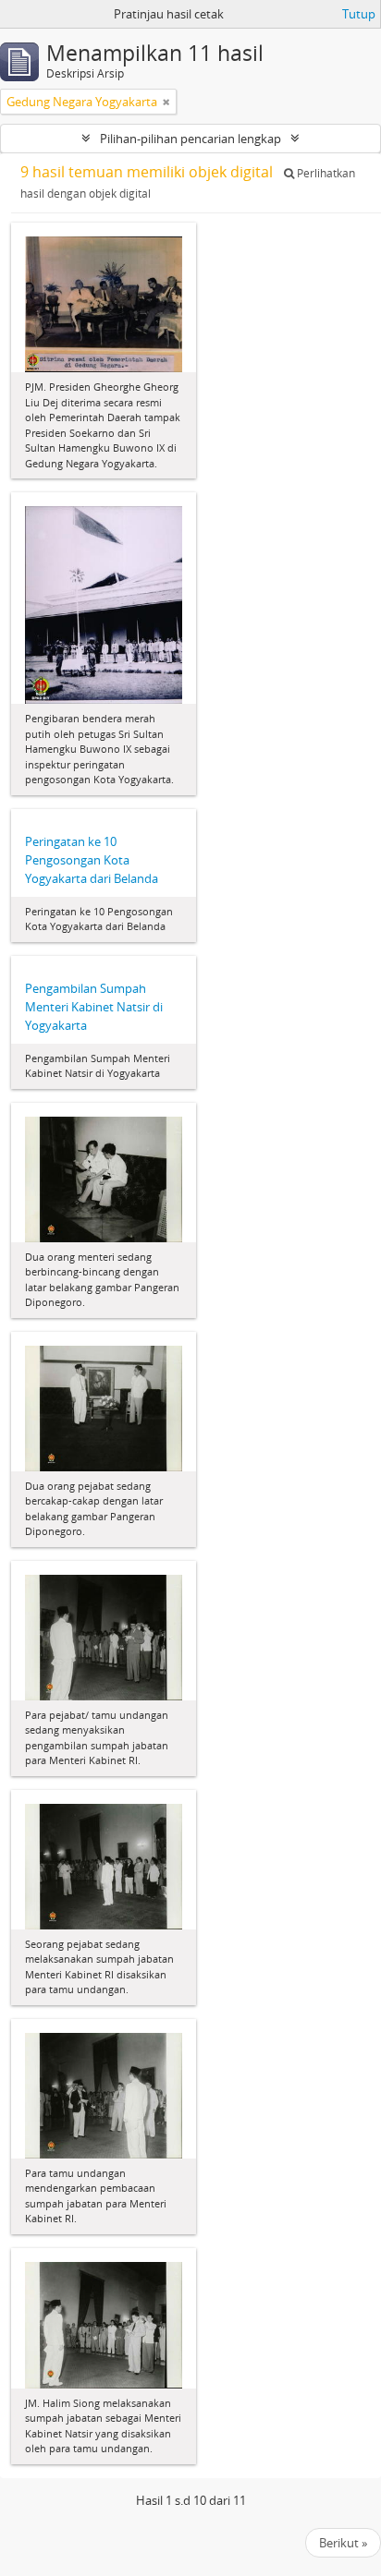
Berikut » (343, 2543)
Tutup (359, 14)
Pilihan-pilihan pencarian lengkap (190, 139)
